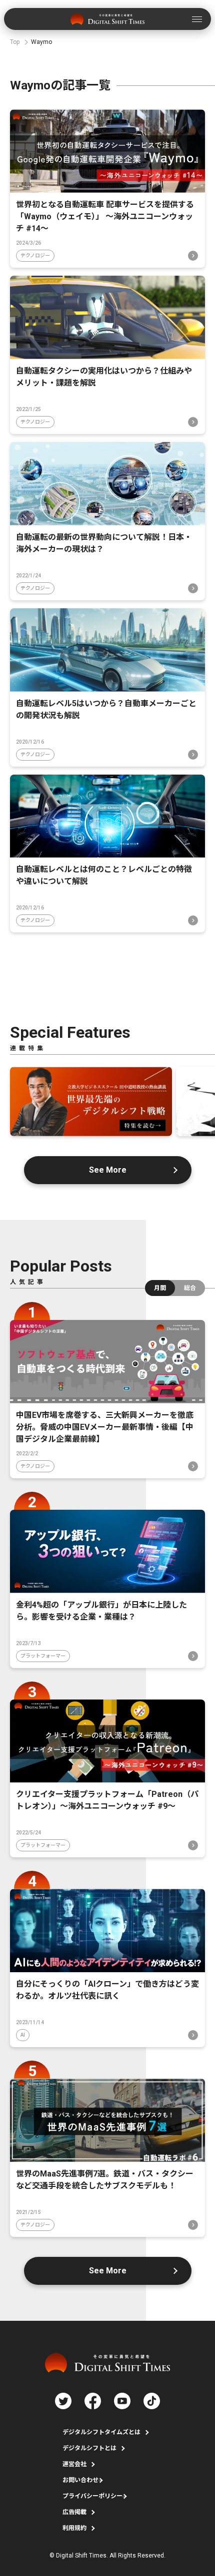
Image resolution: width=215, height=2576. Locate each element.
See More (108, 1170)
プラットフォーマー (43, 1656)
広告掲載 (74, 2512)
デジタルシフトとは (89, 2448)
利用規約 (74, 2528)
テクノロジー (35, 255)
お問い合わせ (80, 2480)
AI (23, 2035)
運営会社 (74, 2464)
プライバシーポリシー (92, 2496)
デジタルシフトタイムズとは (101, 2432)
